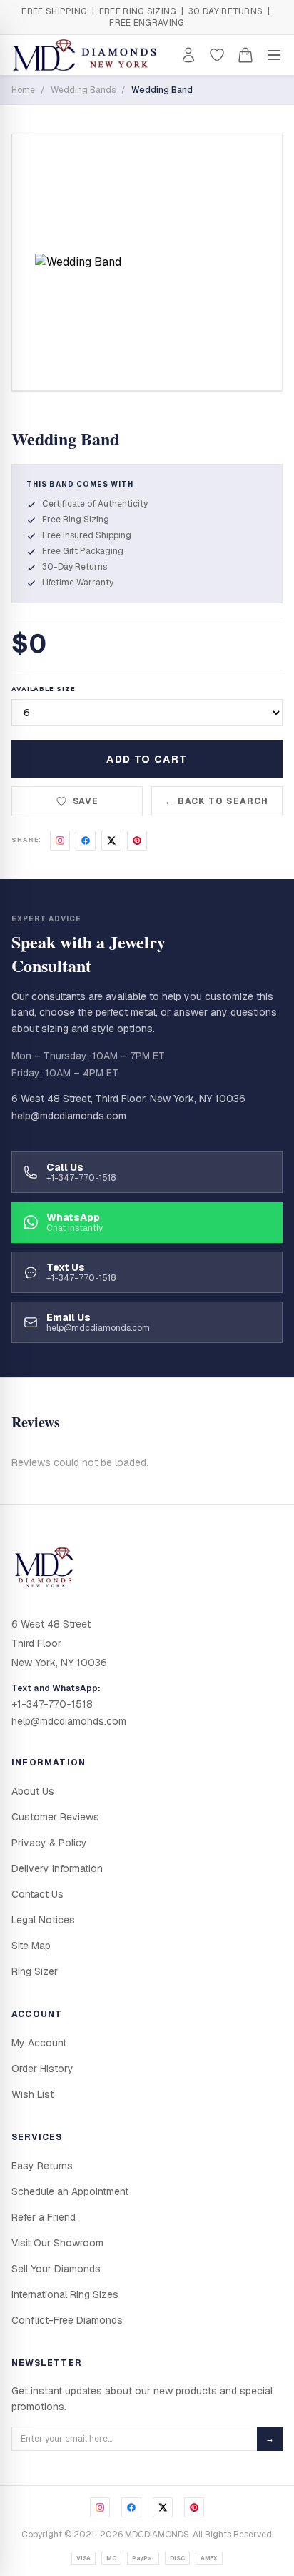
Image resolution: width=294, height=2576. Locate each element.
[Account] (188, 55)
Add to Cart (147, 759)
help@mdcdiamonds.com (69, 1116)
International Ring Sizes (65, 2294)
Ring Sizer (35, 1971)
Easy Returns (42, 2166)
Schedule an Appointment (70, 2191)
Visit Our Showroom (57, 2243)
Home (23, 90)
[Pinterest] (194, 2507)
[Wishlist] (217, 55)
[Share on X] (111, 841)
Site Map (31, 1946)
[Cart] (245, 55)
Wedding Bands (83, 90)
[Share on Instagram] (60, 841)
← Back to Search (217, 801)
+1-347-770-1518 (52, 1704)
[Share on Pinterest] (137, 841)
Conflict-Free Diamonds (67, 2320)
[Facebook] (131, 2507)
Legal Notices (43, 1920)
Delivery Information (57, 1868)
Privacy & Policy (49, 1843)
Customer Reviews (55, 1817)
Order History (42, 2069)
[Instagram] (100, 2507)
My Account (39, 2043)
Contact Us (37, 1894)
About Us (33, 1791)
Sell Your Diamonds (56, 2269)
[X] (163, 2507)
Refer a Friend (44, 2217)
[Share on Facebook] (86, 841)
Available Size (44, 689)
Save (86, 801)
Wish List (32, 2094)
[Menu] (274, 55)
